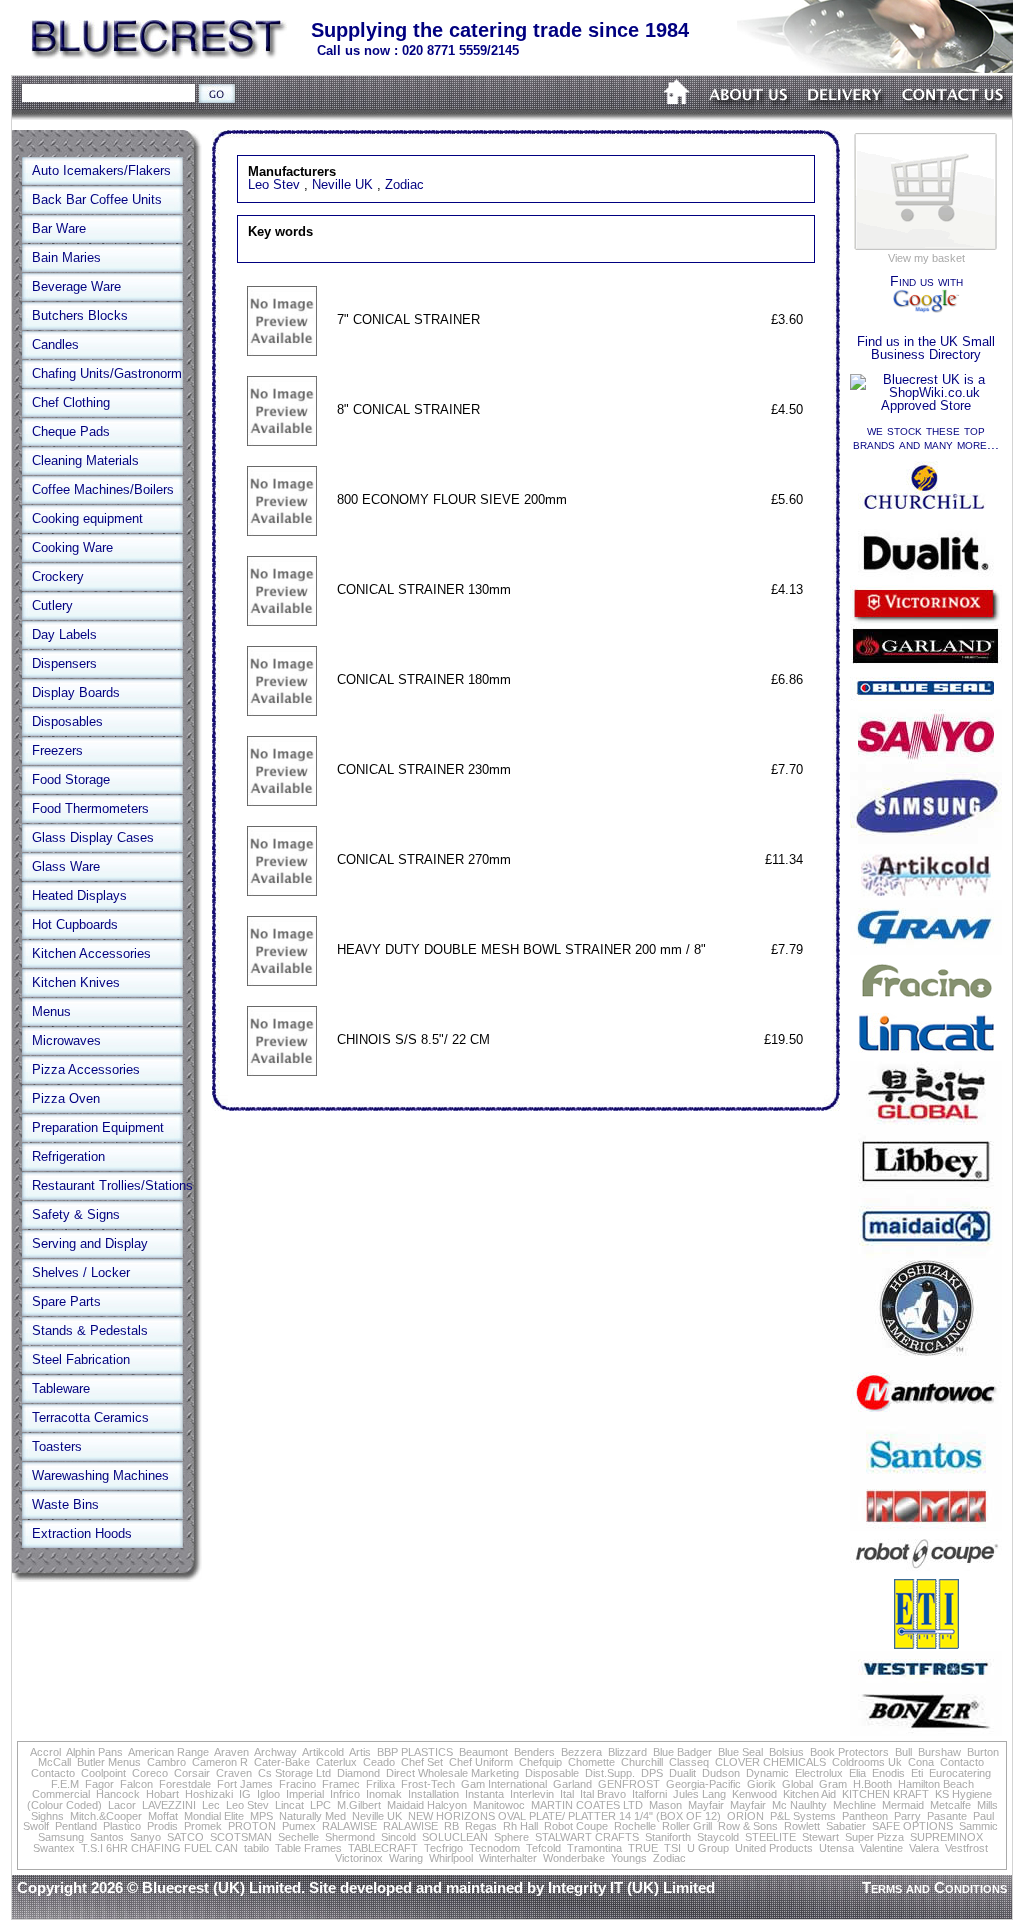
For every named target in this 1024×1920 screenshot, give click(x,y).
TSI (672, 1848)
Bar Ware (59, 228)
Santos (107, 1837)
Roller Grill (687, 1826)
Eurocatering (960, 1773)
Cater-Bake (282, 1762)
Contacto (962, 1762)
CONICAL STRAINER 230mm (424, 769)
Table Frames (308, 1848)
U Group (708, 1848)
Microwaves (66, 1040)
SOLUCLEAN (455, 1837)
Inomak (384, 1794)
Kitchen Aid (809, 1794)
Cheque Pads (71, 431)
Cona (921, 1762)
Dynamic (767, 1773)
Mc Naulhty (799, 1805)
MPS (261, 1816)
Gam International (504, 1784)
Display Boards (76, 692)
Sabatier (846, 1826)
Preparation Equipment (98, 1127)
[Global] (926, 1128)
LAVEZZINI (169, 1805)
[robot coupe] (926, 1571)
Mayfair (706, 1805)
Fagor (99, 1784)
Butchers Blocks (80, 315)
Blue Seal (740, 1752)
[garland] (926, 664)
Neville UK (342, 184)
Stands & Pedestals (90, 1330)
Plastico (122, 1826)
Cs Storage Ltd (294, 1773)
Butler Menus (109, 1762)
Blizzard (627, 1752)
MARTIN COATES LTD (587, 1805)
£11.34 (784, 859)
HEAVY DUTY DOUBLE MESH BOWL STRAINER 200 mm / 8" (521, 949)
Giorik (761, 1784)
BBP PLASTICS (415, 1752)
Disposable (552, 1773)
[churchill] (926, 516)
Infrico (345, 1794)
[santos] (926, 1476)
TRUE (643, 1848)
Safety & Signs (76, 1214)
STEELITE (770, 1837)
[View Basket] (926, 248)
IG (245, 1794)
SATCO (185, 1837)
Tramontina (594, 1848)
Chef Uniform (481, 1762)
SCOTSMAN (241, 1837)
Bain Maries (66, 257)
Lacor (122, 1805)
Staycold (718, 1837)
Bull (903, 1752)
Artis (360, 1752)
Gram (833, 1784)
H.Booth (872, 1784)
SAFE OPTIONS (912, 1826)
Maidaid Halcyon (427, 1805)
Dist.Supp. (610, 1773)
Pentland (76, 1826)
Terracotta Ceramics (90, 1417)
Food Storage (71, 779)
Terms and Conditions (934, 1887)
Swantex (54, 1848)
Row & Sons (748, 1826)
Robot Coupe (576, 1826)
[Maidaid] (926, 1255)
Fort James (245, 1784)
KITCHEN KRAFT (885, 1794)
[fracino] (926, 1000)
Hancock (118, 1794)
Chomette (591, 1762)
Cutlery (52, 605)
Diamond (358, 1773)
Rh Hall (520, 1826)
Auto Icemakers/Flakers (101, 170)
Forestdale (185, 1784)
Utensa (836, 1848)
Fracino (297, 1784)
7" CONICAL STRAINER (408, 319)
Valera (924, 1848)
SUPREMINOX (946, 1837)
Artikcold (323, 1752)
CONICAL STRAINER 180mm (424, 679)
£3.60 (787, 319)
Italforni (649, 1794)
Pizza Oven (66, 1098)
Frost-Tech (428, 1784)
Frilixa (380, 1784)
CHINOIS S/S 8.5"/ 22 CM (413, 1039)
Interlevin (532, 1794)
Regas (481, 1826)
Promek (203, 1826)
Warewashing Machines (100, 1475)
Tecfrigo (443, 1848)
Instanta (484, 1794)
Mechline (854, 1805)
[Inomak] (926, 1526)
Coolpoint (103, 1773)
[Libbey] (926, 1185)
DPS (652, 1773)
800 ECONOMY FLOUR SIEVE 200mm (452, 499)
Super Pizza (874, 1837)
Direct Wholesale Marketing (452, 1773)
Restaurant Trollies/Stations (112, 1185)
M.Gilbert (359, 1805)
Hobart (162, 1794)
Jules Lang (699, 1794)
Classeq (689, 1762)
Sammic (978, 1826)
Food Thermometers (90, 808)
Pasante (947, 1816)
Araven (231, 1752)
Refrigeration (68, 1156)
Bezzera (581, 1752)
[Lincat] (926, 1056)
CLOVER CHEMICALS (770, 1762)
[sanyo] (926, 759)
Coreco (150, 1773)
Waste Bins (65, 1504)
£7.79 (787, 949)
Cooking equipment (87, 518)
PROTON (252, 1826)
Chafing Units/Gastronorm (107, 373)
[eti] (926, 1646)
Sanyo (145, 1837)
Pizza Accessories (86, 1069)
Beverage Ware (76, 286)
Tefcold (543, 1848)
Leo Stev (274, 184)
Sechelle (298, 1837)
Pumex (299, 1826)
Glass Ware (66, 866)
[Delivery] (845, 117)
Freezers (57, 750)
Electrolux (819, 1773)
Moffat (163, 1816)
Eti (917, 1773)
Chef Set (422, 1762)
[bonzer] (926, 1731)
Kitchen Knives (76, 982)
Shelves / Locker (81, 1272)
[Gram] (926, 950)
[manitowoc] (926, 1421)
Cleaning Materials (85, 460)
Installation (433, 1794)
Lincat (289, 1805)
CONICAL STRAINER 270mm (424, 859)
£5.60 (787, 499)
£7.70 (787, 769)
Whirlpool (451, 1858)
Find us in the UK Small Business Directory (926, 348)
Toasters (57, 1446)
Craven (234, 1773)
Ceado (379, 1762)
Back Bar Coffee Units (97, 199)
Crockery (58, 576)
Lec (211, 1805)
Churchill (642, 1762)
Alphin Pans (94, 1752)
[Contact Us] (953, 117)
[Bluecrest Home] (159, 54)
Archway (275, 1752)
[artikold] (926, 895)
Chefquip (540, 1762)
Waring (406, 1858)
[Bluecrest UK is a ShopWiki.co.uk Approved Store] (926, 405)
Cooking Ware (72, 547)
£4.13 (787, 589)
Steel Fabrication (81, 1359)
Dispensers (64, 663)
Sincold (398, 1837)
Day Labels (64, 634)
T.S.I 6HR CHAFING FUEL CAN (159, 1848)
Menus (51, 1011)
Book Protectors (849, 1752)
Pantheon (865, 1816)
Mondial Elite (214, 1816)
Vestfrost (966, 1848)
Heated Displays (79, 895)
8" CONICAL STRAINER (408, 409)
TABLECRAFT (383, 1848)
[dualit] (926, 580)
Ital (567, 1794)
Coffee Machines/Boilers (103, 489)
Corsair (192, 1773)
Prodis (162, 1826)
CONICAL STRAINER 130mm (424, 589)
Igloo (268, 1794)
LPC (320, 1805)
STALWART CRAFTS (587, 1837)
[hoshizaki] (926, 1351)
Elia (857, 1773)
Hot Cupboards (75, 924)
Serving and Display (90, 1243)
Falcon (136, 1784)
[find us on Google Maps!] (926, 308)
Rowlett (802, 1826)
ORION (745, 1816)
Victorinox (359, 1858)
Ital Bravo (603, 1794)
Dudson (721, 1773)
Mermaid (903, 1805)
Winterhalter (508, 1858)
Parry (907, 1816)
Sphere (511, 1837)
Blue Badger (682, 1752)
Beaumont (483, 1752)
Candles (55, 344)
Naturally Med (312, 1816)
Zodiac (404, 184)
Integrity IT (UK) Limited (631, 1887)
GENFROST (629, 1784)
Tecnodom (494, 1848)
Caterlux (336, 1762)
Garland (572, 1784)
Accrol (45, 1752)
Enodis (888, 1773)
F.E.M (65, 1784)
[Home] (676, 117)
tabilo (256, 1848)
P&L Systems (803, 1816)
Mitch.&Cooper (106, 1816)
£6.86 (787, 679)
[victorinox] (926, 619)
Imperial (305, 1794)
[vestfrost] (926, 1681)
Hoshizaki (209, 1794)
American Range (168, 1752)
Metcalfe (950, 1805)
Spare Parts (66, 1301)
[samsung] (926, 845)
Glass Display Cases (93, 837)
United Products (774, 1848)
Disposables (67, 721)
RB (451, 1826)
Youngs (629, 1858)
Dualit (682, 1773)
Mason (665, 1805)
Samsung (61, 1837)
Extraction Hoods (82, 1533)
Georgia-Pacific (703, 1784)
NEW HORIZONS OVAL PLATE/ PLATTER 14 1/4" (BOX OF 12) (564, 1816)
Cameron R (220, 1762)
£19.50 (783, 1039)
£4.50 (787, 409)
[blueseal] (926, 704)
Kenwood (754, 1794)
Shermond (350, 1837)
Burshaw (939, 1752)
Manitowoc (499, 1805)
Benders (534, 1752)
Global (797, 1784)
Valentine (881, 1848)
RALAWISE (349, 1826)
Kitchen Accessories (91, 953)
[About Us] (749, 117)
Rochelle (635, 1826)
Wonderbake (574, 1858)
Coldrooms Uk (867, 1762)
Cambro (166, 1762)
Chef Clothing (71, 402)
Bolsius (786, 1752)
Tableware (61, 1388)
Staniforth (668, 1837)
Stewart (820, 1837)
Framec (341, 1784)
